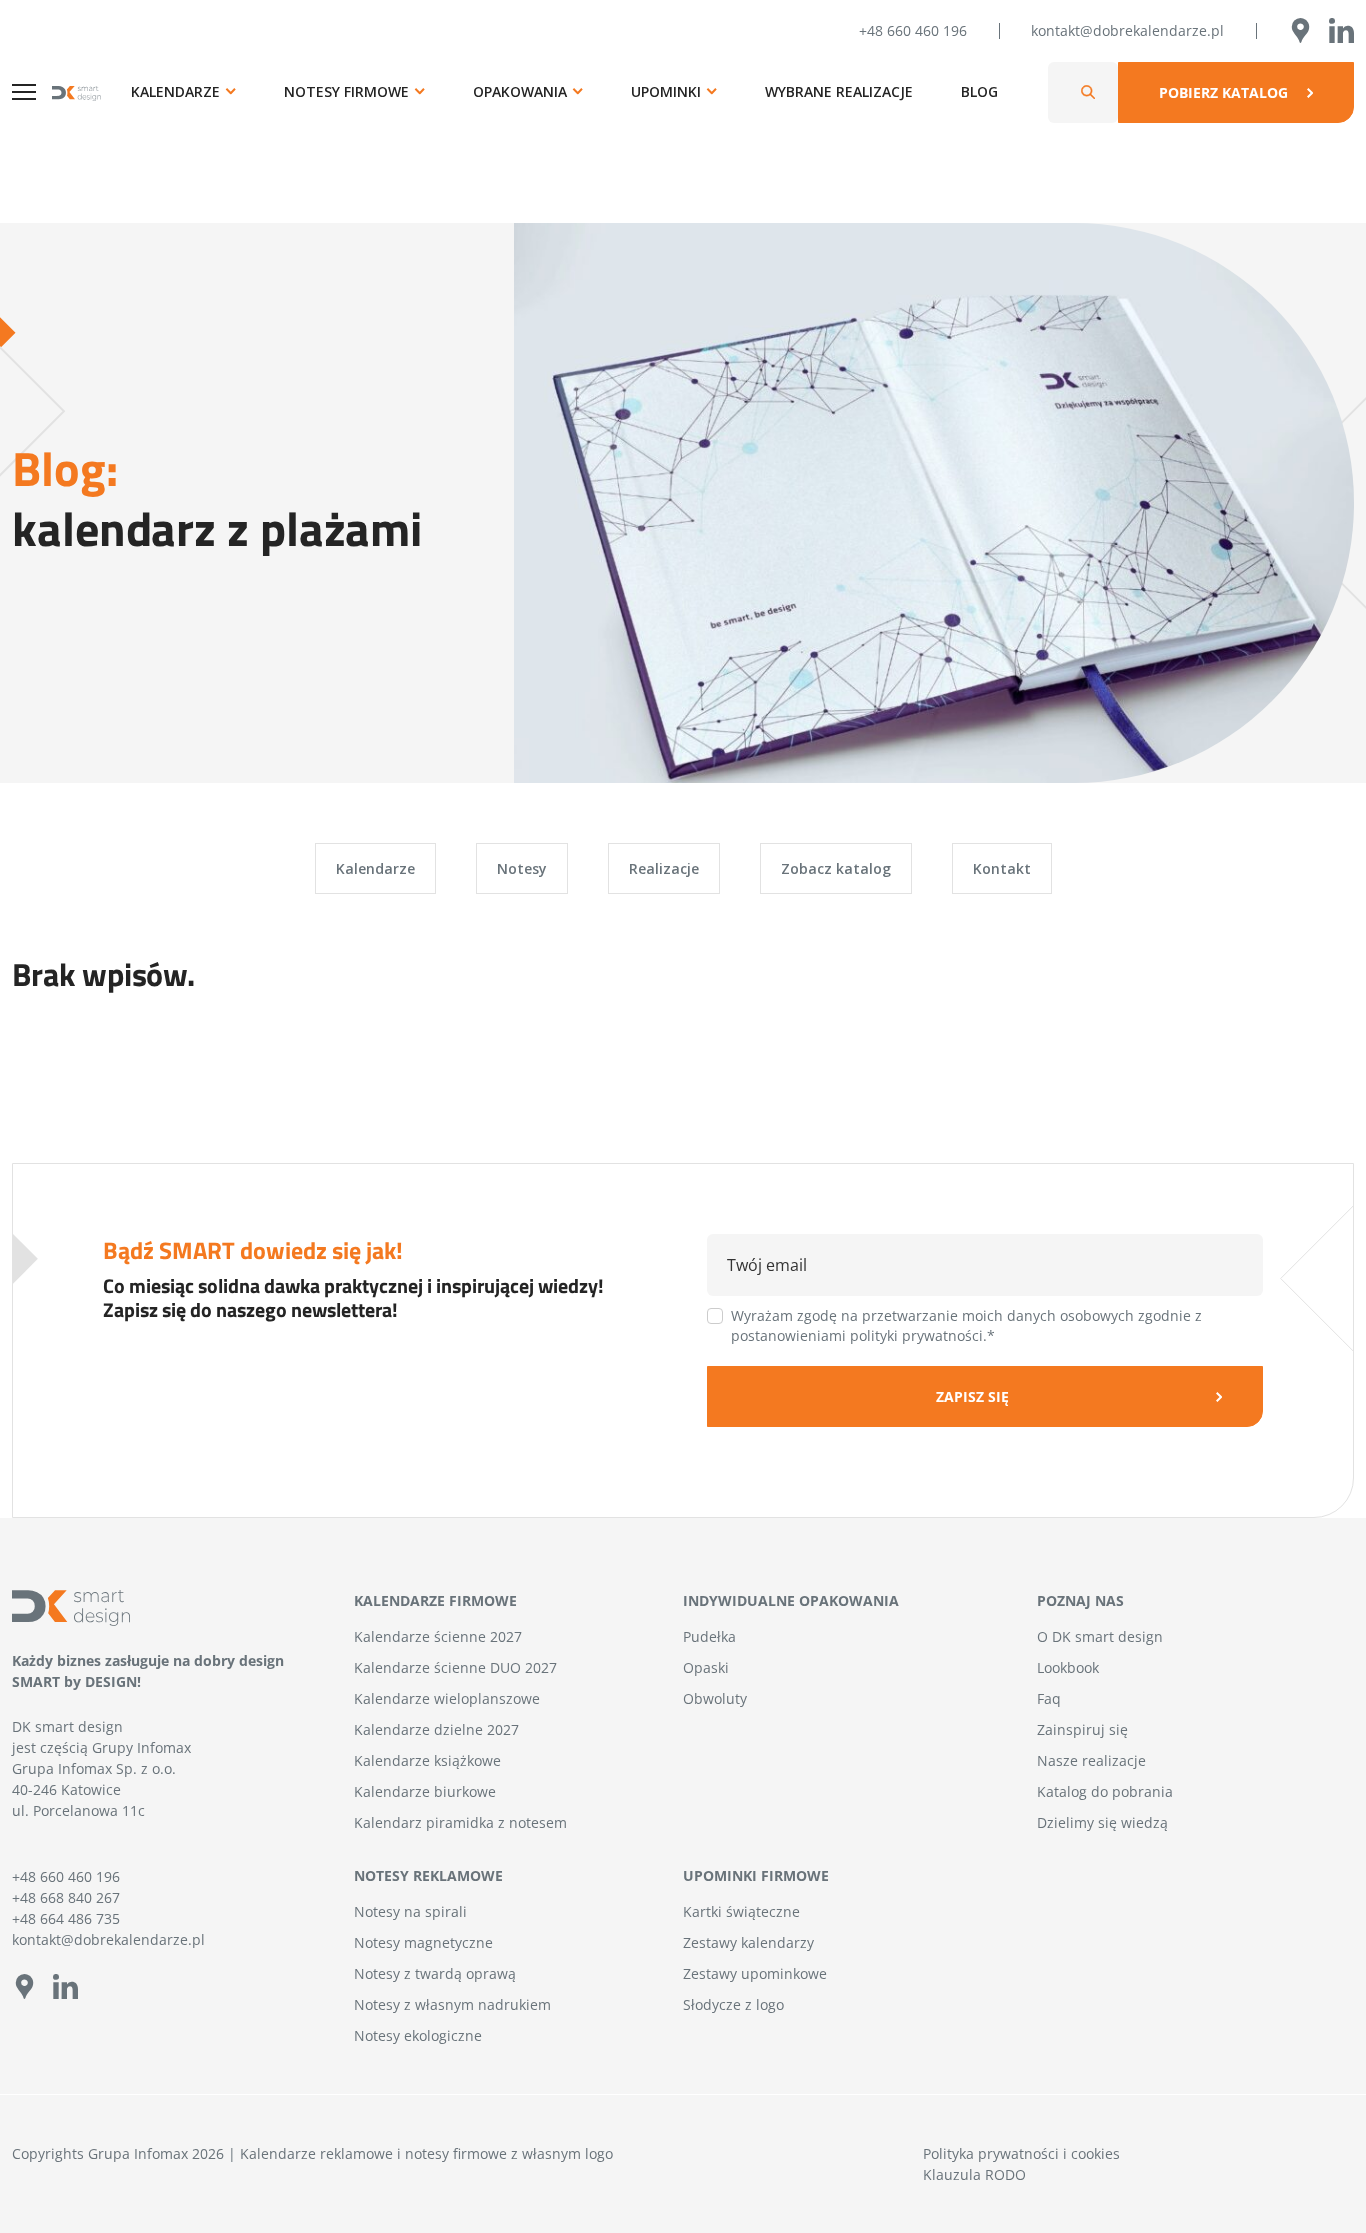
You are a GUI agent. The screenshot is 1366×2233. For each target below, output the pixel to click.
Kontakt (1002, 868)
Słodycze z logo (733, 2004)
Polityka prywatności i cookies (1021, 2153)
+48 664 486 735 (66, 1918)
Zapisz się (972, 1396)
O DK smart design (1100, 1636)
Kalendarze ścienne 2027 (438, 1636)
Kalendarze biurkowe (425, 1791)
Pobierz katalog (1223, 92)
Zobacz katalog (836, 868)
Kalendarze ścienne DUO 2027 (455, 1667)
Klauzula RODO (974, 2174)
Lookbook (1068, 1667)
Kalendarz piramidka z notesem (460, 1822)
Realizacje (664, 868)
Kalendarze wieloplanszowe (447, 1698)
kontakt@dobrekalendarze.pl (1127, 30)
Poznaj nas (1080, 1600)
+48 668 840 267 (66, 1897)
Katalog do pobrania (1105, 1791)
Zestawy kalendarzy (748, 1942)
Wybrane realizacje (839, 91)
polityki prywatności (916, 1335)
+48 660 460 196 (913, 30)
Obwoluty (715, 1698)
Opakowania (520, 91)
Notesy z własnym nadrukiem (452, 2004)
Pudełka (709, 1636)
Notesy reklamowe (428, 1875)
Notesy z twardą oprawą (435, 1973)
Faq (1049, 1698)
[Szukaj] (1088, 92)
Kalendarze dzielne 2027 (436, 1729)
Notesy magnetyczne (423, 1942)
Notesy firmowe (346, 91)
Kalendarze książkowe (427, 1760)
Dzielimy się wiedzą (1102, 1822)
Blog (979, 91)
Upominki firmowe (756, 1875)
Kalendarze (175, 91)
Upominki (666, 91)
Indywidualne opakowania (791, 1600)
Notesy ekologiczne (418, 2035)
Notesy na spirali (410, 1911)
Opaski (706, 1667)
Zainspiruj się (1082, 1729)
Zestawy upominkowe (755, 1973)
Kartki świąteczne (741, 1911)
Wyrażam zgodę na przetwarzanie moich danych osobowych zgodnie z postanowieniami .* (966, 1325)
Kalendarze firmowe (435, 1600)
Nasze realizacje (1091, 1760)
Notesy (522, 868)
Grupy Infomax (141, 1747)
